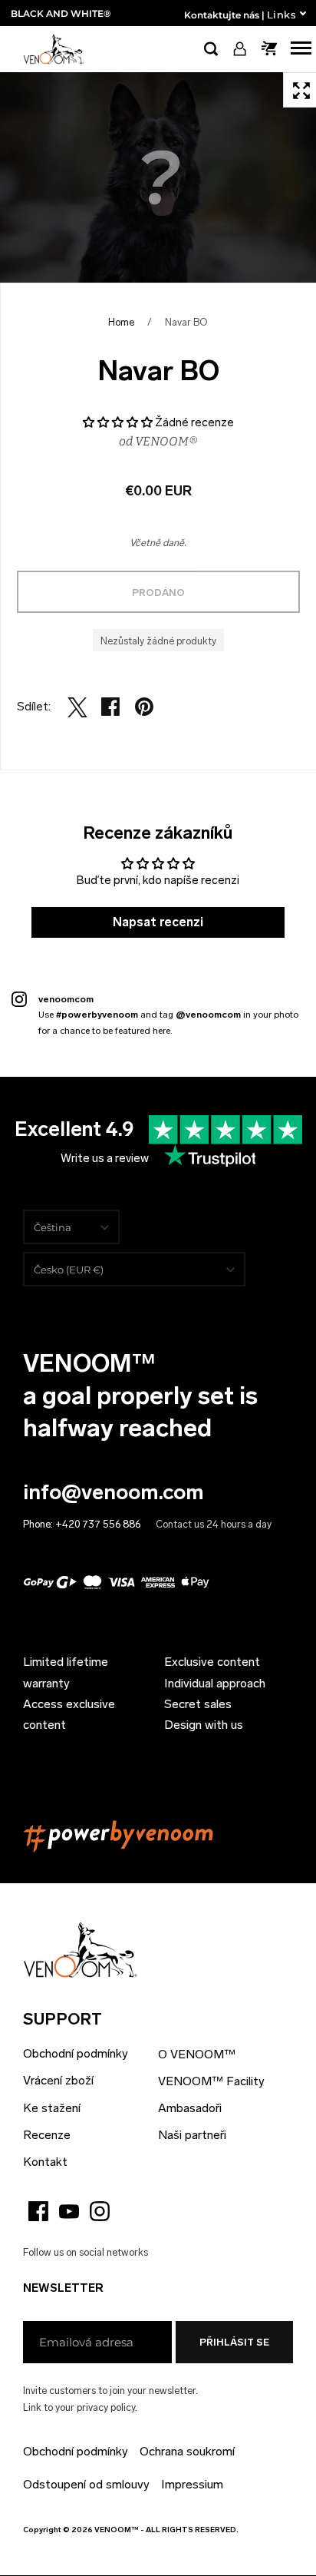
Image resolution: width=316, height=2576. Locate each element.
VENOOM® (166, 441)
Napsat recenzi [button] (158, 922)
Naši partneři (192, 2135)
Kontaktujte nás (222, 15)
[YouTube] (69, 2211)
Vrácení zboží (58, 2080)
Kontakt (45, 2162)
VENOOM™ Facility (211, 2081)
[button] (119, 422)
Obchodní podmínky (76, 2053)
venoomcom (66, 999)
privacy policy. (107, 2407)
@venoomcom (208, 1015)
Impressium (192, 2484)
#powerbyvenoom (97, 1015)
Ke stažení (52, 2108)
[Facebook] (38, 2211)
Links (281, 15)
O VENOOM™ (197, 2054)
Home (121, 322)
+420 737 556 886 (98, 1524)
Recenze (47, 2135)
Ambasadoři (190, 2108)
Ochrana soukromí (187, 2451)
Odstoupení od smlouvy (86, 2484)
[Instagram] (100, 2211)
